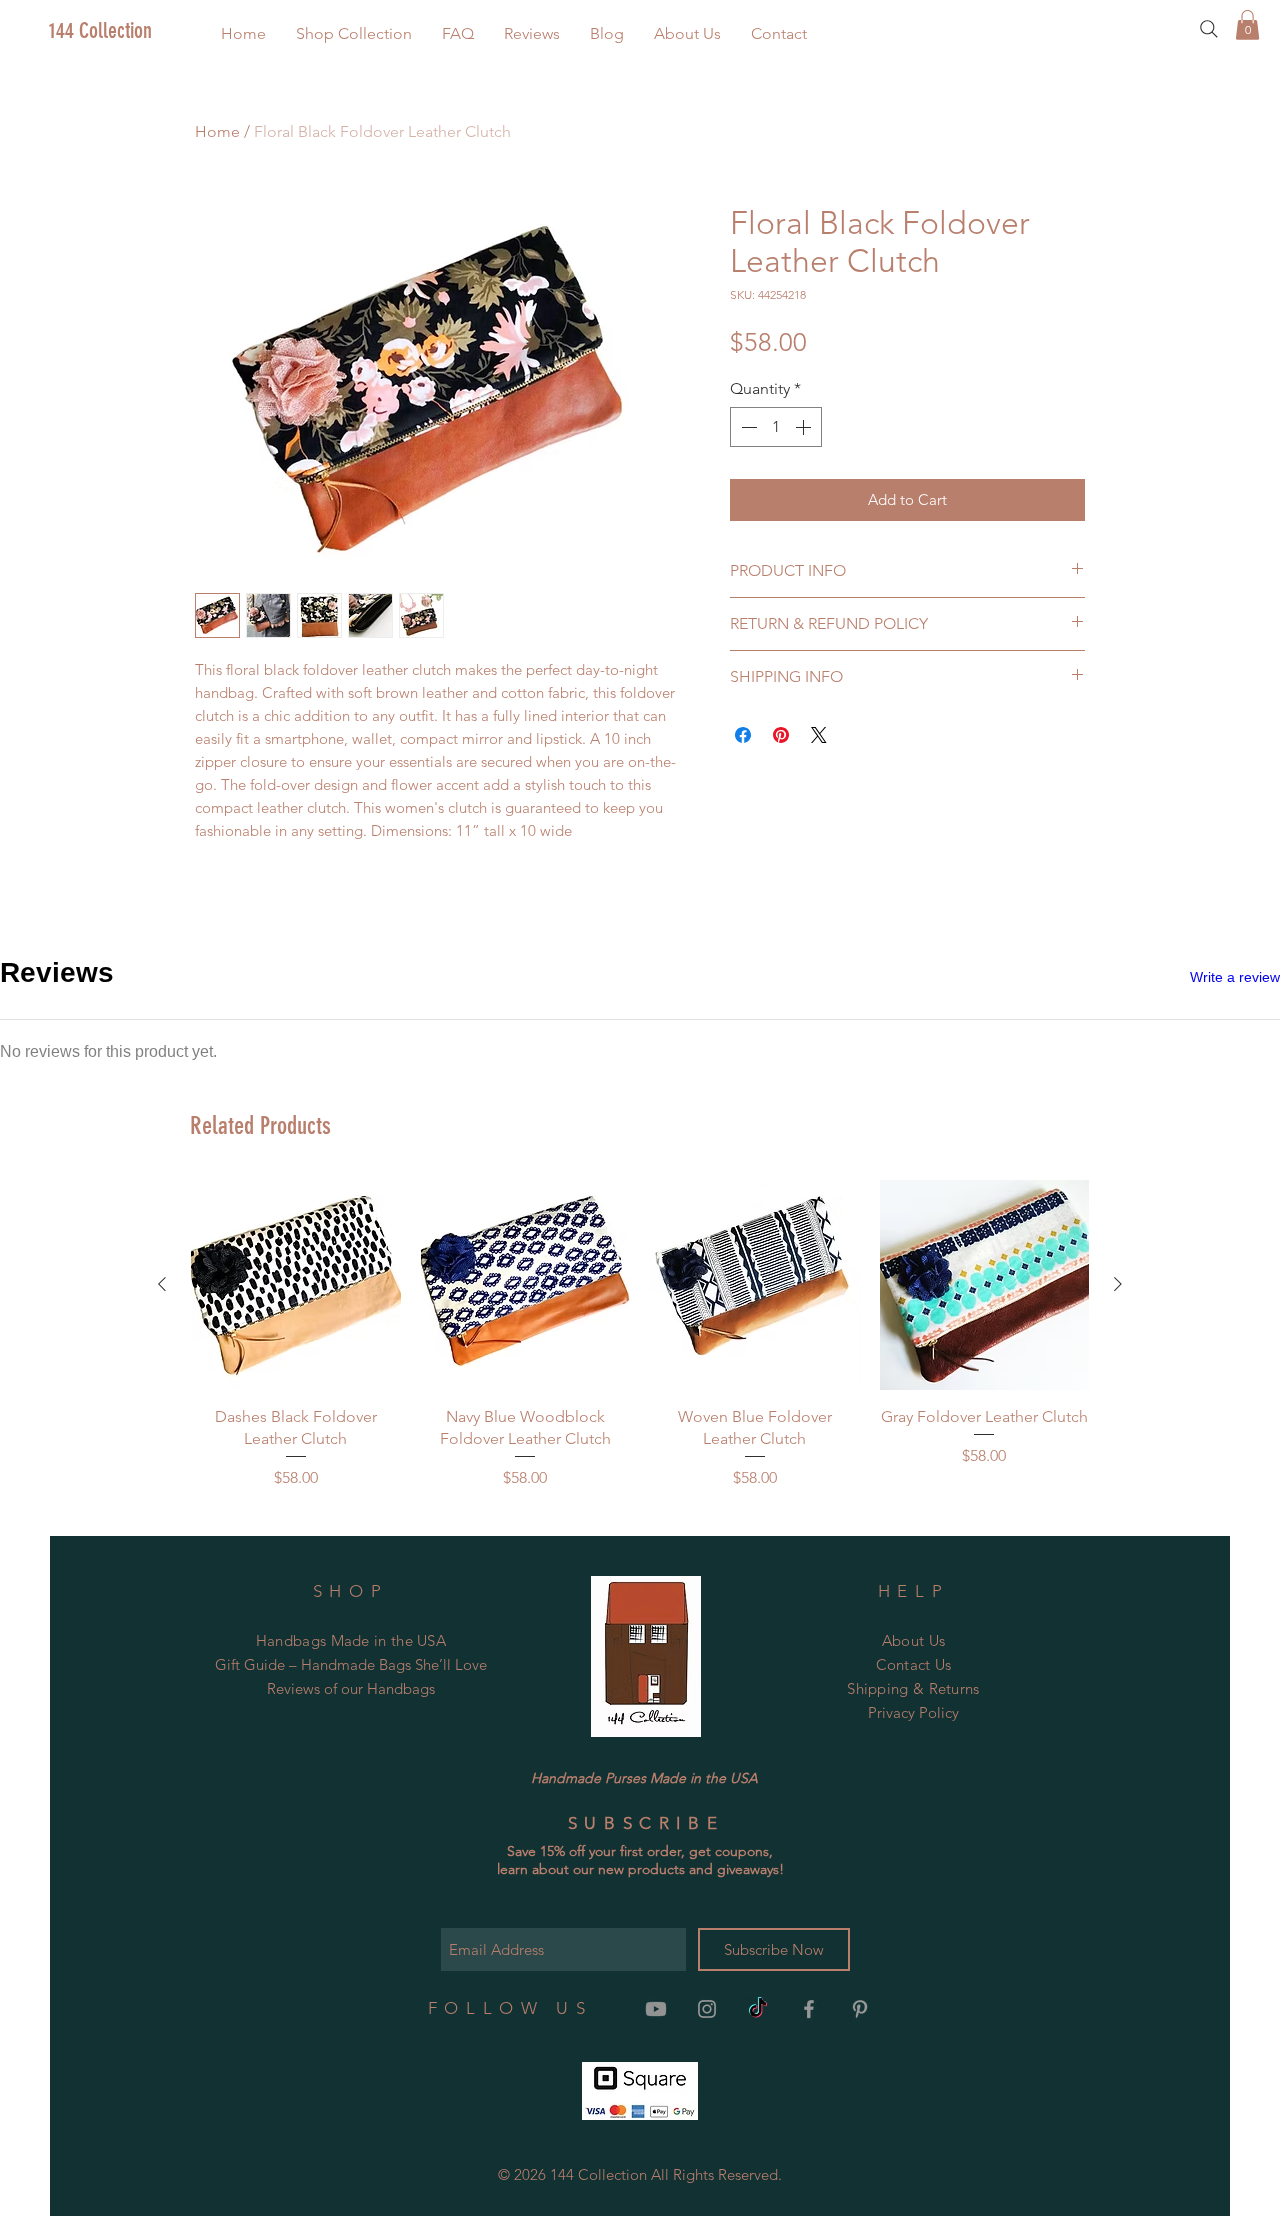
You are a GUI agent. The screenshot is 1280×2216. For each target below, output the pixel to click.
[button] (354, 33)
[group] (640, 1335)
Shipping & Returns (913, 1688)
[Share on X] (819, 735)
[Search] (1209, 29)
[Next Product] (1118, 1284)
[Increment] (805, 427)
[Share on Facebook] (743, 735)
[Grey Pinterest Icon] (860, 2009)
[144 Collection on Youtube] (656, 2009)
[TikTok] (758, 2009)
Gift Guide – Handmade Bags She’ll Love (351, 1664)
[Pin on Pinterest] (781, 735)
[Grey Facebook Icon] (809, 2009)
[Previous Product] (162, 1284)
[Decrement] (747, 427)
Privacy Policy (913, 1712)
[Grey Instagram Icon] (707, 2009)
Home (217, 131)
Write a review (1235, 977)
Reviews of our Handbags (351, 1688)
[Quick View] (296, 1285)
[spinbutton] (776, 427)
